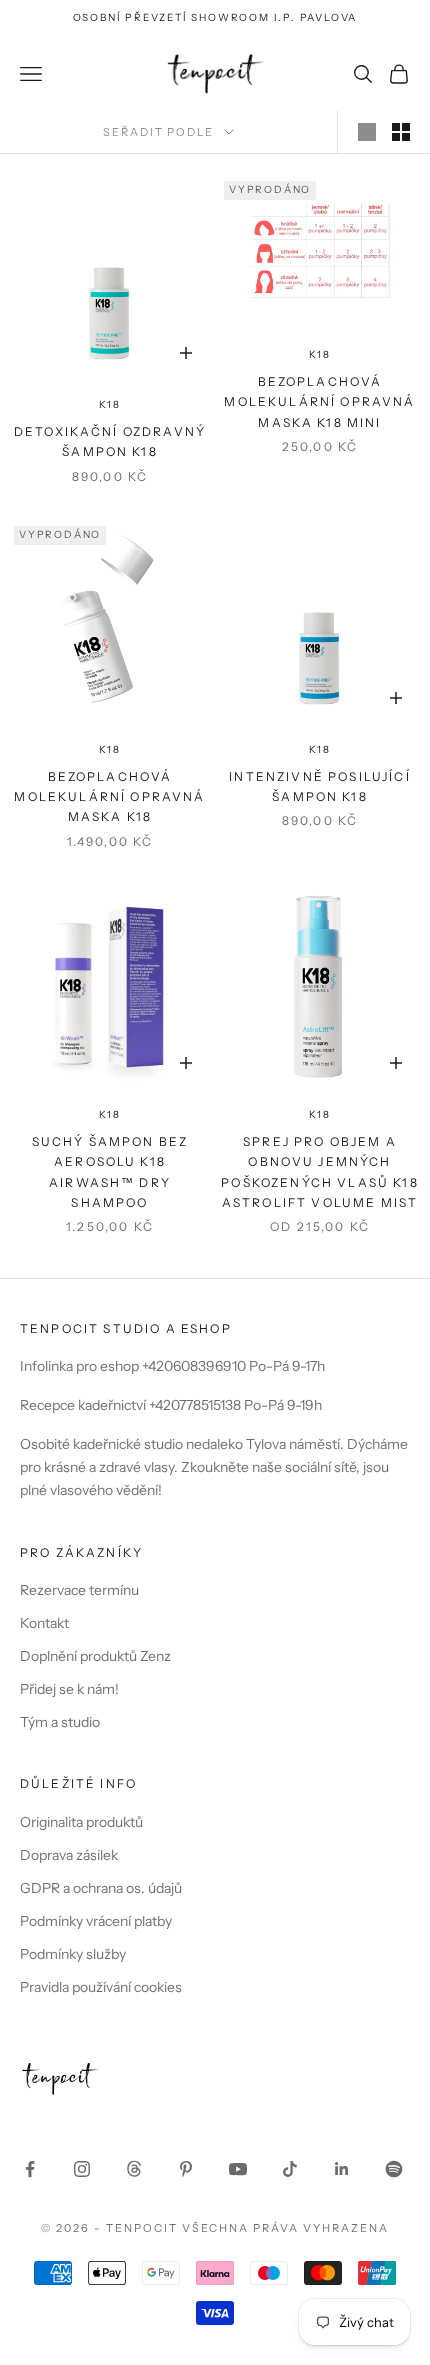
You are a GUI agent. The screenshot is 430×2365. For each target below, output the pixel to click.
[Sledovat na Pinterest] (186, 2169)
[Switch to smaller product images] (401, 132)
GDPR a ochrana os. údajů (101, 1888)
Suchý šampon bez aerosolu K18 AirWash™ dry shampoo (110, 1172)
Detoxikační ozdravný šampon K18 (110, 441)
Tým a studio (60, 1722)
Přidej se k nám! (69, 1689)
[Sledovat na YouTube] (238, 2169)
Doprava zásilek (69, 1855)
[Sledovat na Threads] (134, 2169)
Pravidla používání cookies (101, 1987)
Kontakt (44, 1623)
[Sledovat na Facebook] (30, 2169)
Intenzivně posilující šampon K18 (319, 786)
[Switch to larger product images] (367, 132)
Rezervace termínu (79, 1590)
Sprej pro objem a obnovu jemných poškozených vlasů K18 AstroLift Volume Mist (319, 1172)
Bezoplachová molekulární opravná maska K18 (109, 797)
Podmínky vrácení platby (96, 1921)
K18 (109, 404)
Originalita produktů (81, 1822)
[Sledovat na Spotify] (394, 2169)
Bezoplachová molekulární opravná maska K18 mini (319, 402)
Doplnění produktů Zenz (95, 1656)
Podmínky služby (73, 1954)
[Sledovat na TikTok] (290, 2169)
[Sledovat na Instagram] (82, 2169)
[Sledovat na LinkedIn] (342, 2169)
